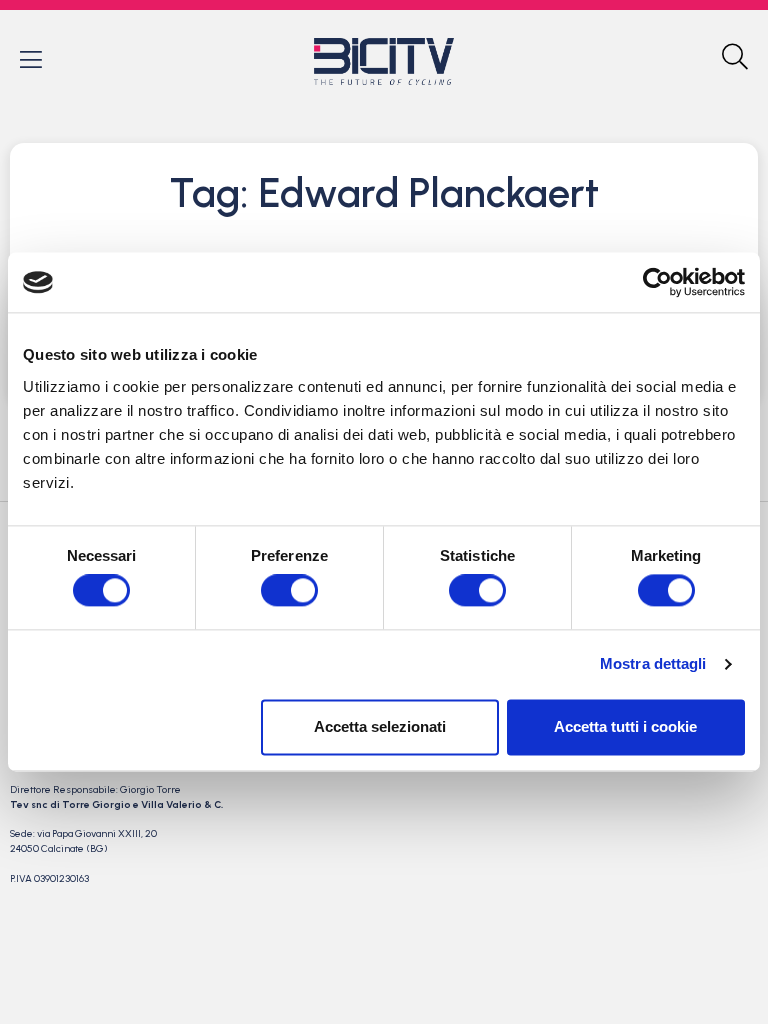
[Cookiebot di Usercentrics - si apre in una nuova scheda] (657, 282)
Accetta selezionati (380, 726)
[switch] (289, 591)
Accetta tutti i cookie (625, 726)
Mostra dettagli (653, 664)
